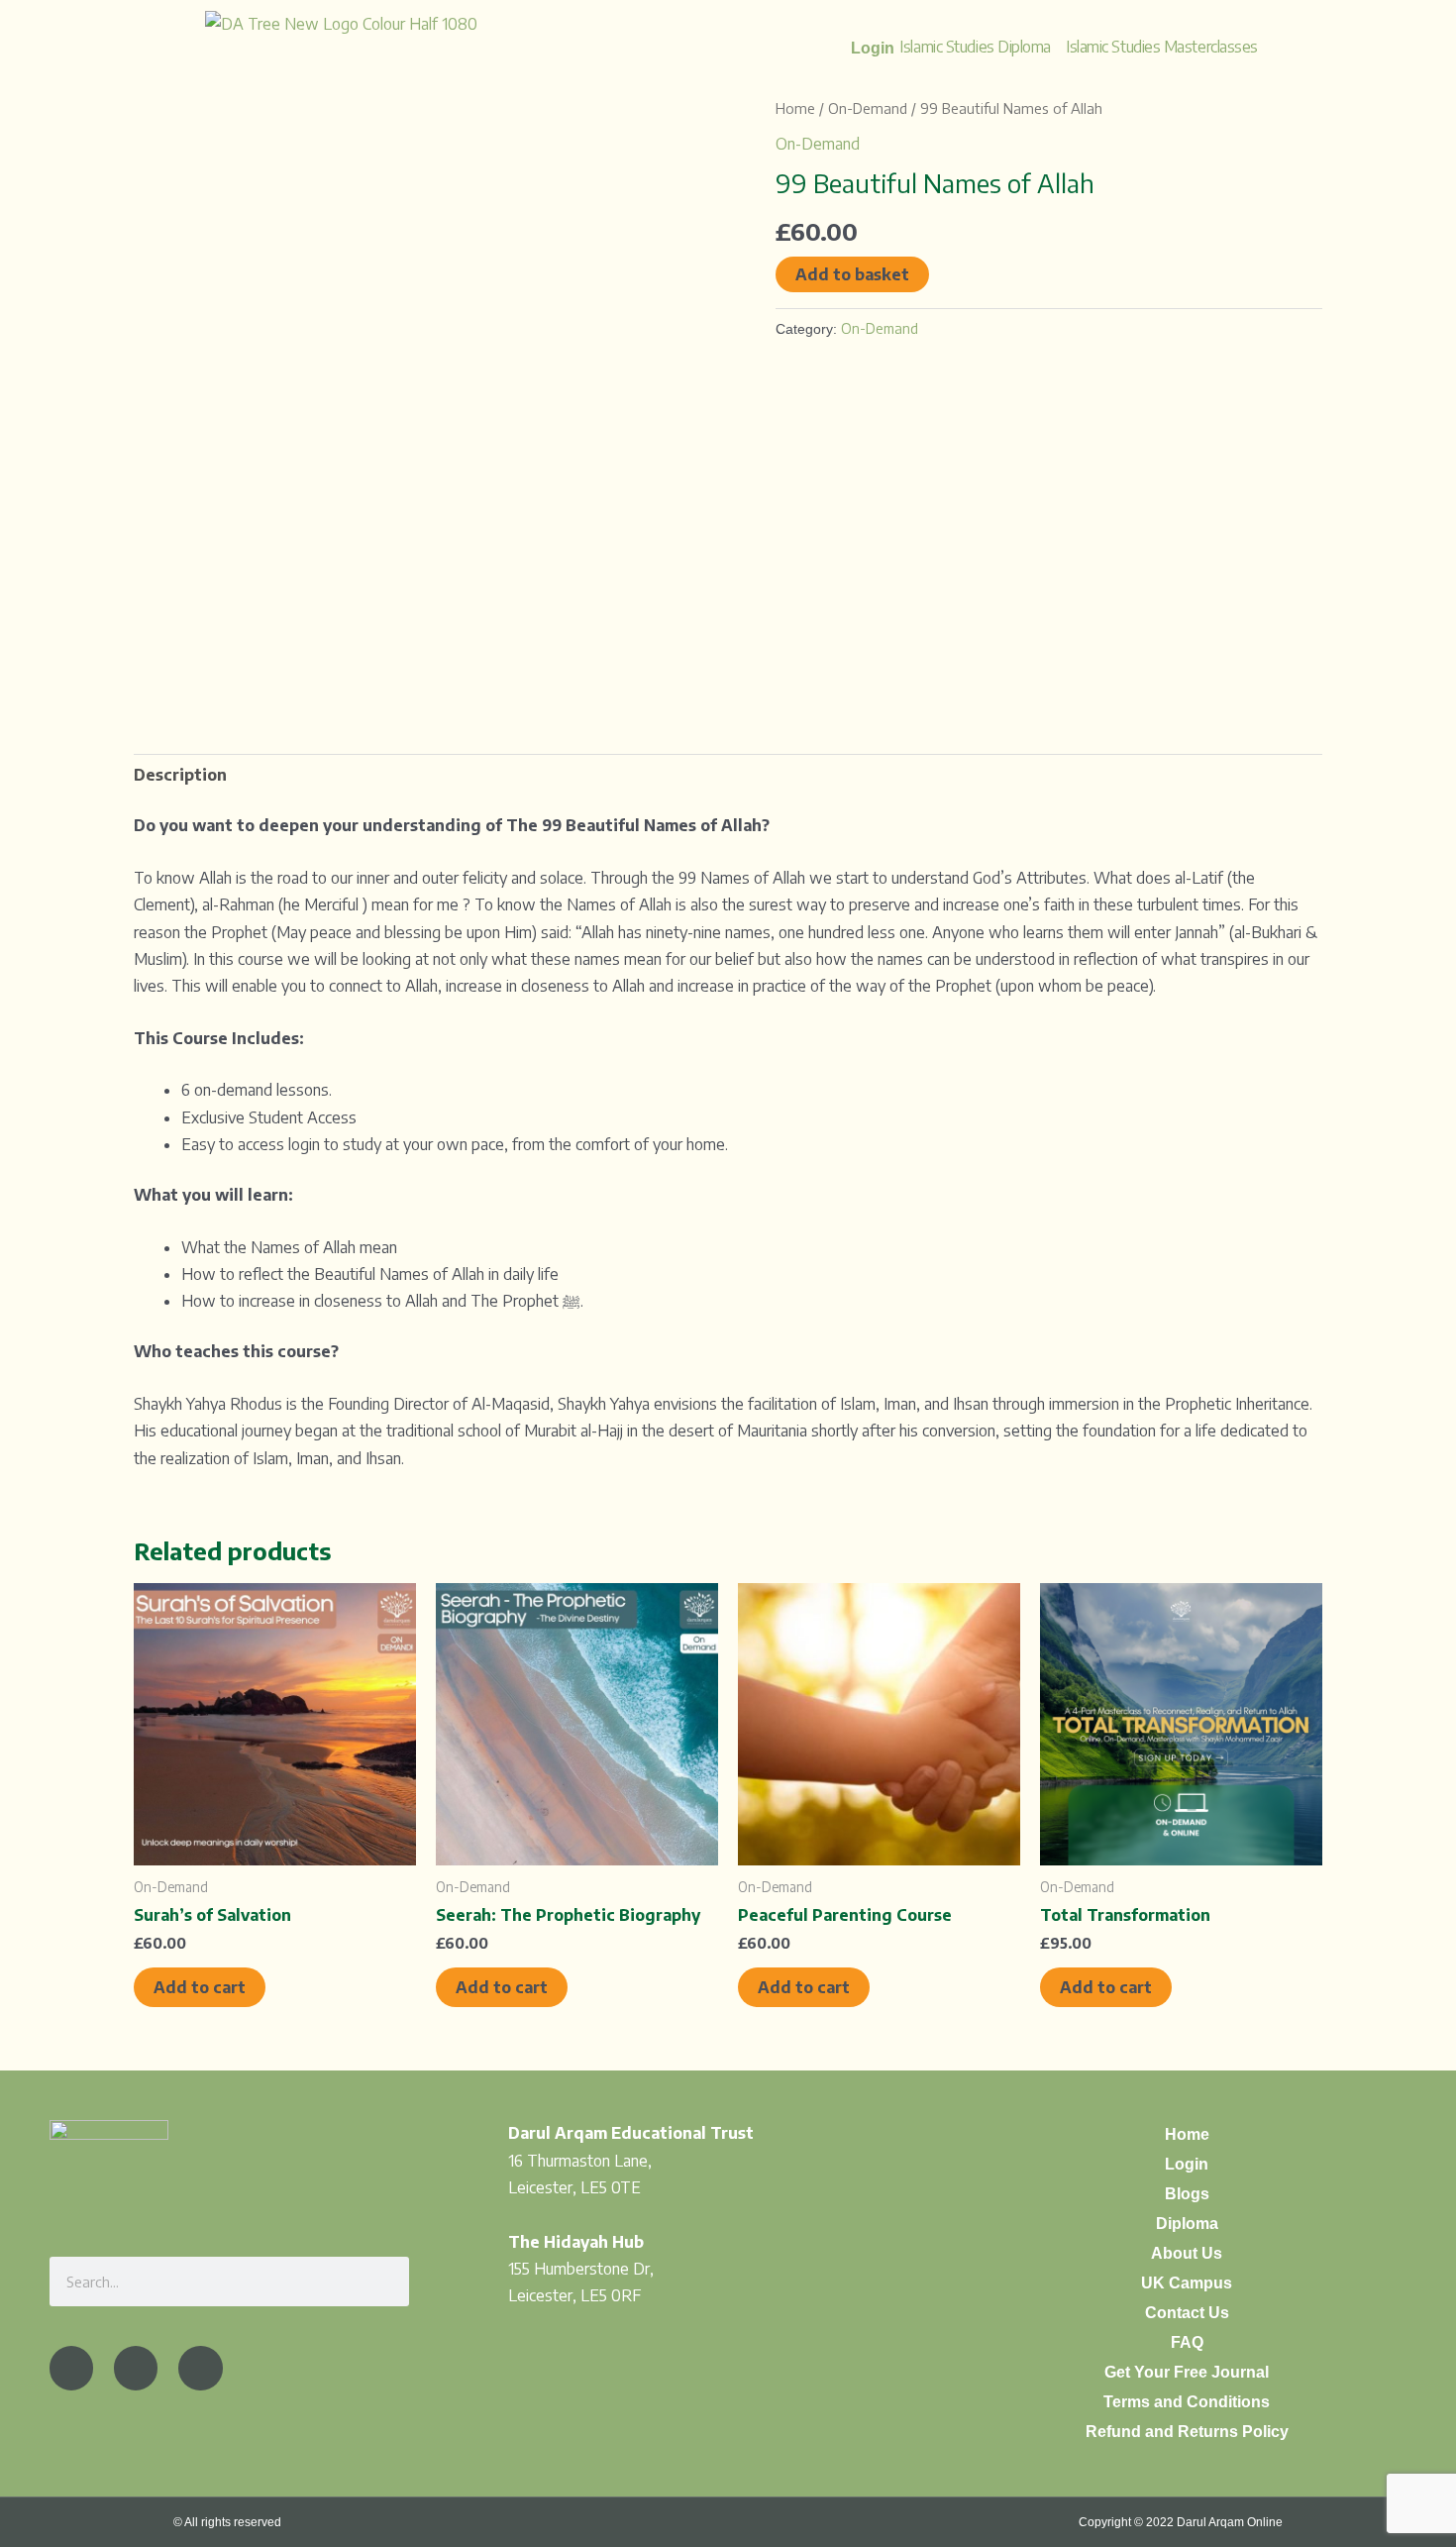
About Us (1187, 2253)
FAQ (1187, 2342)
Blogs (1187, 2194)
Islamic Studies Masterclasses (1162, 47)
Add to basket (852, 274)
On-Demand (868, 108)
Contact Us (1187, 2313)
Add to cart (200, 1987)
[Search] (384, 2282)
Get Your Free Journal (1187, 2372)
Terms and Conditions (1187, 2402)
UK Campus (1187, 2283)
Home (795, 108)
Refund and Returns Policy (1187, 2432)
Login (1187, 2164)
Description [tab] (180, 775)
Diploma (1187, 2224)
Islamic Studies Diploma (975, 47)
